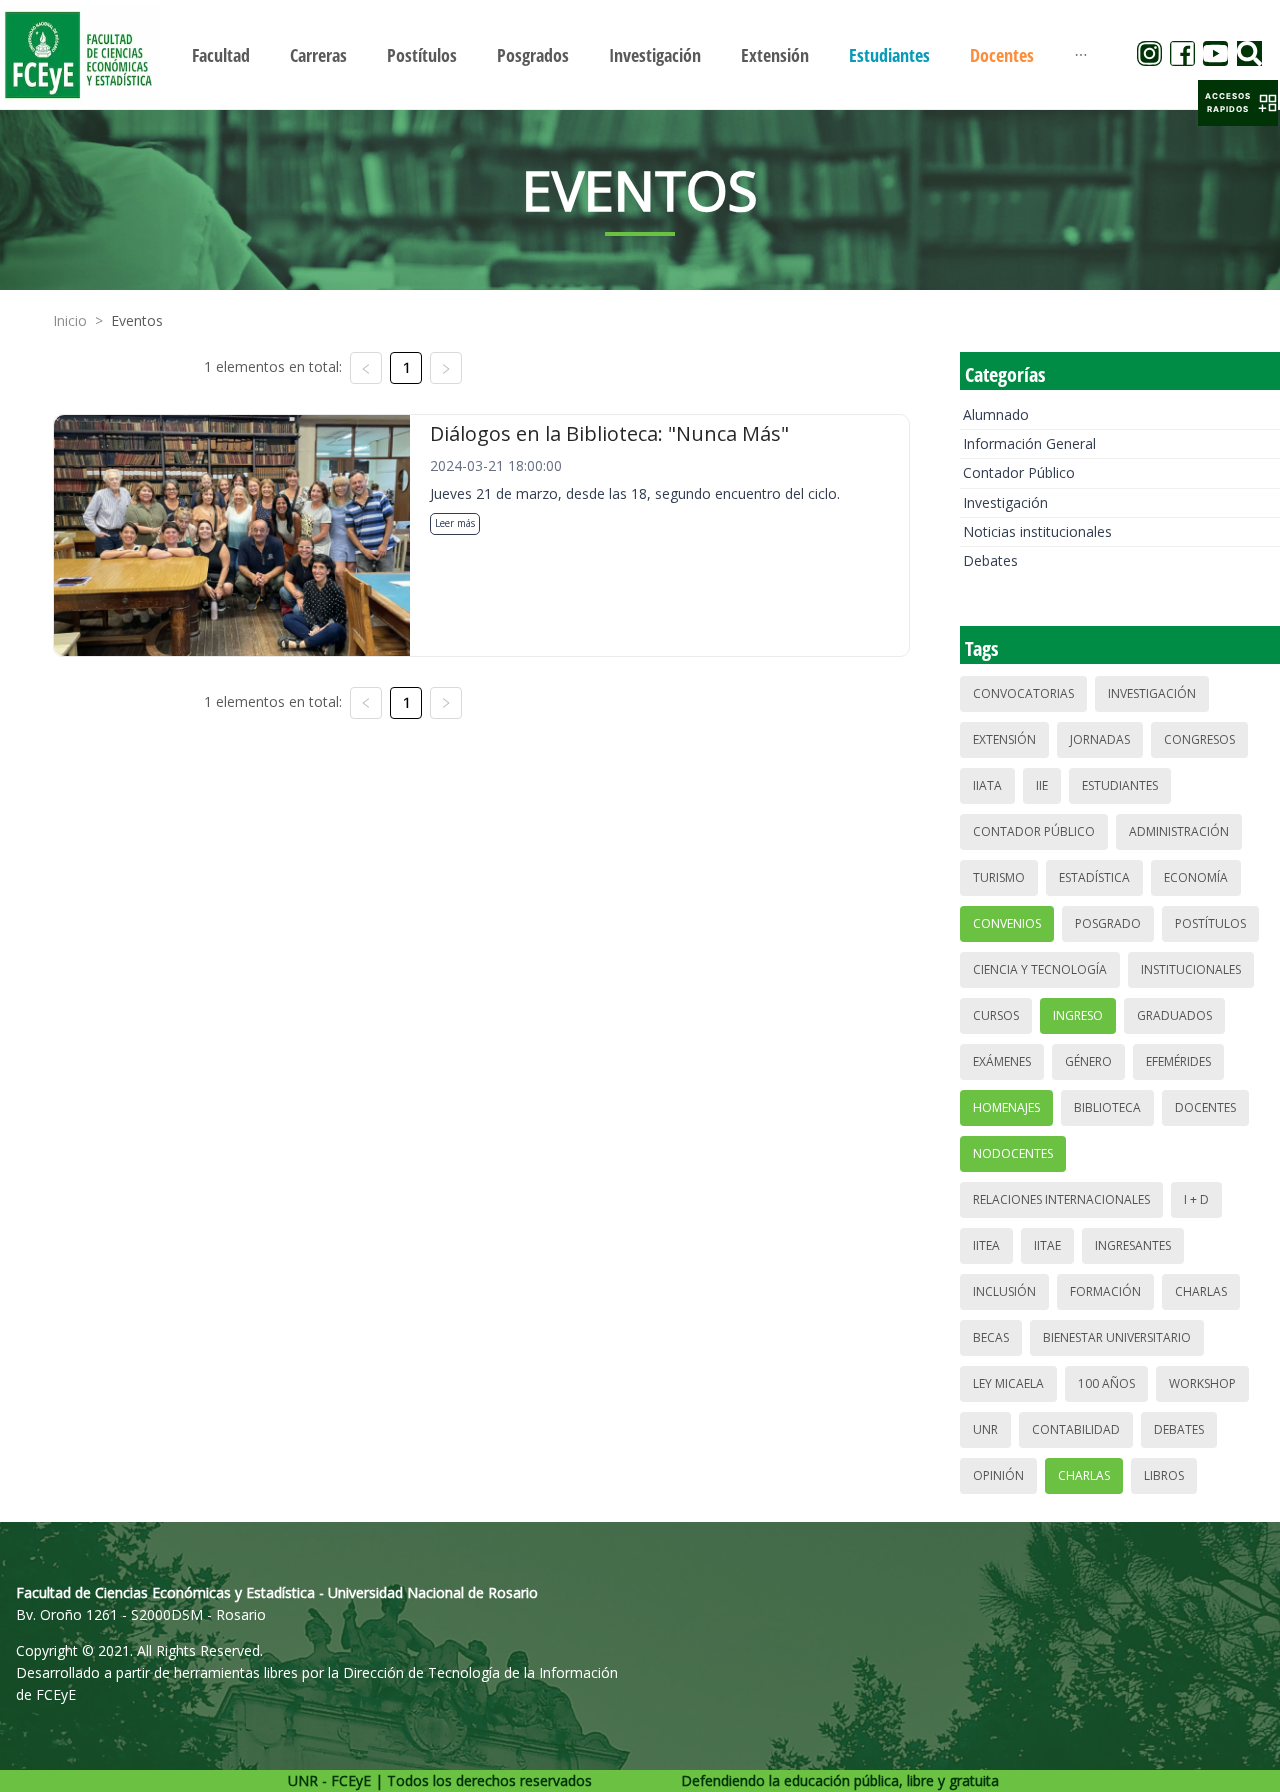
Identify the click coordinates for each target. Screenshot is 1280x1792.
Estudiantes (1120, 785)
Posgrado (1108, 923)
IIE (1042, 785)
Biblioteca (1107, 1107)
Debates (990, 560)
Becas (991, 1337)
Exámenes (1002, 1061)
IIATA (987, 785)
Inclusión (1004, 1291)
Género (1088, 1061)
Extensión (1004, 739)
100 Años (1106, 1383)
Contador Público (1019, 472)
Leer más (455, 523)
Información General (1029, 443)
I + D (1196, 1199)
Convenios (1007, 923)
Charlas (1201, 1291)
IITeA (986, 1245)
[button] (1238, 103)
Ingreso (1078, 1015)
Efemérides (1178, 1061)
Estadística (1094, 877)
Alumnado (996, 414)
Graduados (1174, 1015)
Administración (1179, 831)
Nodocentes (1013, 1153)
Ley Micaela (1008, 1383)
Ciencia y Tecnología (1040, 969)
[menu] (640, 54)
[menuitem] (221, 55)
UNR (985, 1429)
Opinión (998, 1475)
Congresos (1199, 739)
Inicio (70, 320)
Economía (1196, 877)
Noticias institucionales (1037, 531)
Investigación (1005, 502)
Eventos (137, 320)
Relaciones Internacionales (1061, 1199)
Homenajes (1006, 1107)
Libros (1164, 1475)
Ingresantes (1133, 1245)
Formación (1105, 1291)
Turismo (999, 877)
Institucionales (1191, 969)
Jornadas (1100, 739)
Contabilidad (1076, 1429)
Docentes (1205, 1107)
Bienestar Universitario (1117, 1337)
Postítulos (1210, 923)
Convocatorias (1023, 693)
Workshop (1202, 1383)
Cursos (996, 1015)
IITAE (1047, 1245)
